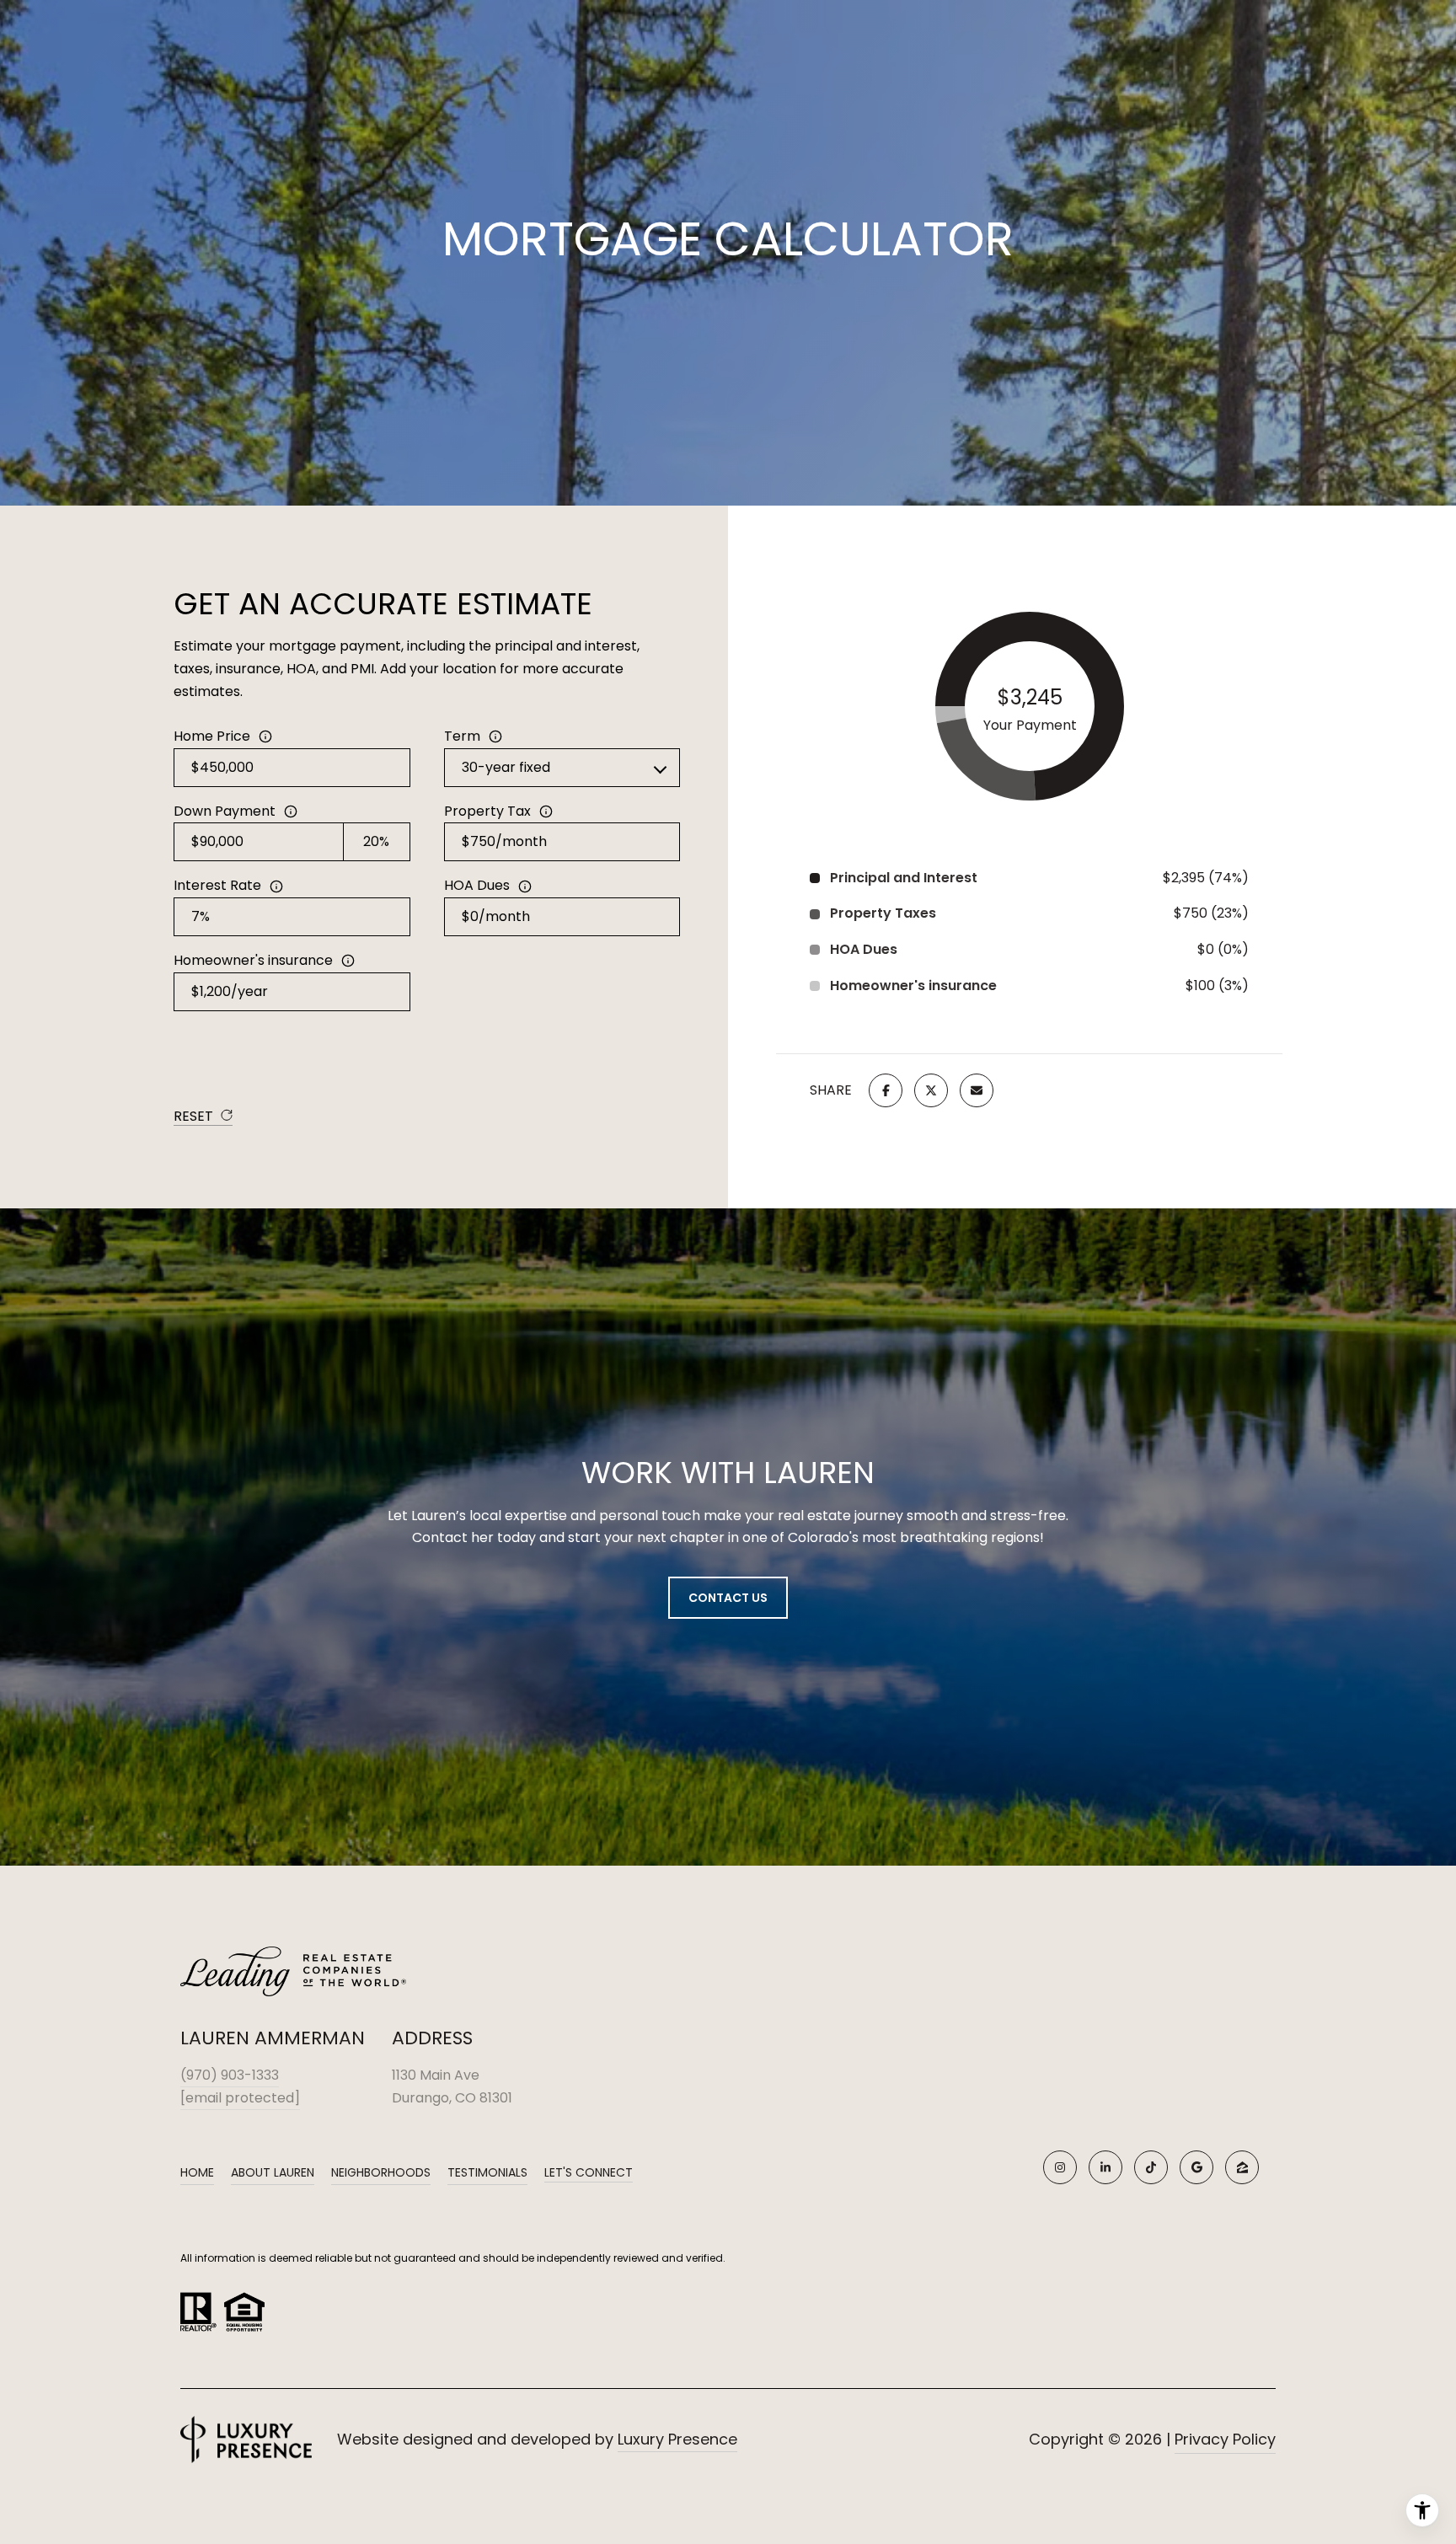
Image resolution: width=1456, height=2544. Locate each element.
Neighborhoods (381, 2172)
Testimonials (487, 2172)
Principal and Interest (904, 878)
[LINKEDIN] (1105, 2167)
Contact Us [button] (728, 1598)
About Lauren (273, 2172)
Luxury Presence (677, 2439)
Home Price (212, 736)
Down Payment (225, 811)
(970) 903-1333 (230, 2075)
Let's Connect (589, 2173)
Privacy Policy (1225, 2439)
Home (197, 2172)
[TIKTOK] (1151, 2167)
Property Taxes (883, 913)
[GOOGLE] (1196, 2167)
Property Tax (487, 811)
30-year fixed (506, 767)
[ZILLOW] (1242, 2167)
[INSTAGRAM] (1060, 2167)
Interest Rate (217, 885)
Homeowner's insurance (253, 960)
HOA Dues (477, 885)
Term (462, 736)
